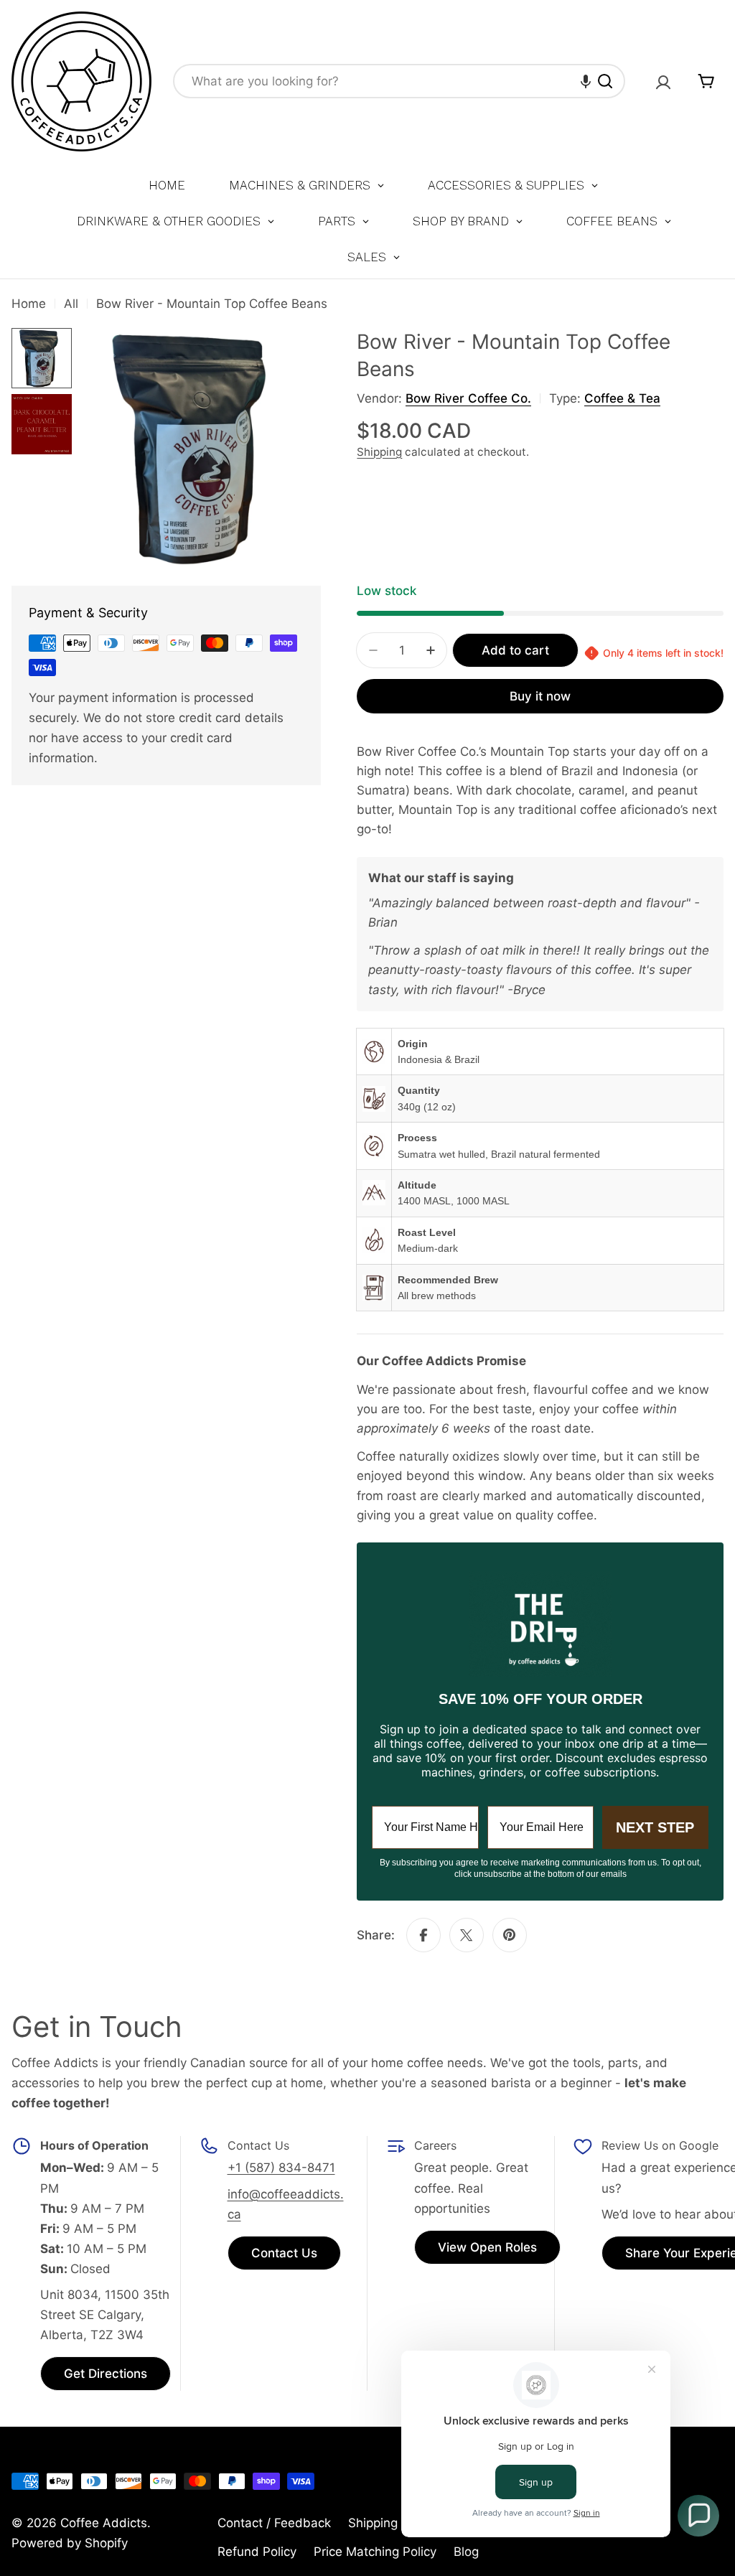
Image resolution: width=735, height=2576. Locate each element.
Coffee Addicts (104, 2523)
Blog (466, 2552)
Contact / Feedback (274, 2523)
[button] (586, 81)
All (71, 304)
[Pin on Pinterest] (510, 1935)
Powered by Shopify (70, 2543)
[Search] (605, 81)
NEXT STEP (655, 1827)
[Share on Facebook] (423, 1935)
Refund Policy (257, 2552)
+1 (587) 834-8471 (281, 2168)
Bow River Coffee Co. (468, 398)
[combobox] (399, 81)
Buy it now (540, 696)
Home (29, 304)
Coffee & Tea (622, 398)
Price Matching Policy (375, 2552)
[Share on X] (467, 1935)
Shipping (379, 452)
